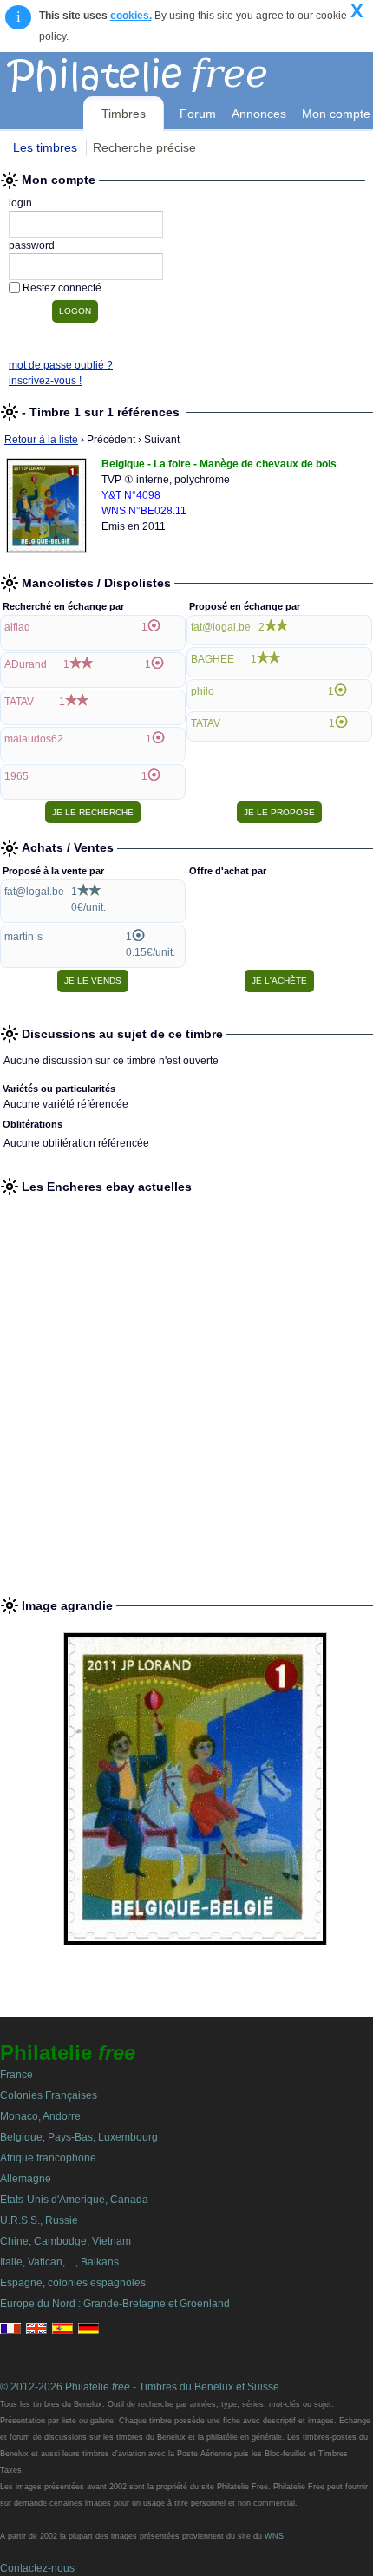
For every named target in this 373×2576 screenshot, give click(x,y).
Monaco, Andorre (40, 2116)
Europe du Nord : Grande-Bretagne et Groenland (115, 2304)
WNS (274, 2536)
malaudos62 (34, 739)
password (32, 245)
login (20, 203)
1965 (16, 776)
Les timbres (45, 147)
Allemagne (26, 2179)
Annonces (259, 114)
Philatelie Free (176, 72)
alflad (17, 627)
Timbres (124, 114)
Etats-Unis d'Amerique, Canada (74, 2200)
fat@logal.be (221, 627)
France (16, 2075)
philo (203, 691)
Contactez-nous (37, 2568)
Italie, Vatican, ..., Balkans (59, 2262)
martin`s (23, 937)
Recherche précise (144, 147)
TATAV (19, 702)
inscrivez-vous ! (45, 381)
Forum (198, 114)
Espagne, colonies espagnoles (73, 2283)
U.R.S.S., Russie (39, 2220)
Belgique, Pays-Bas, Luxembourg (79, 2137)
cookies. (131, 16)
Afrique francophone (48, 2158)
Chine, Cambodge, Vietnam (65, 2241)
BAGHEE (213, 659)
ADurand (26, 664)
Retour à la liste (41, 440)
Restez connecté (62, 288)
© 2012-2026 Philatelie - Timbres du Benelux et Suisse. (141, 2387)
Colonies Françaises (49, 2095)
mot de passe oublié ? (61, 365)
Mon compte (336, 114)
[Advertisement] (186, 1389)
